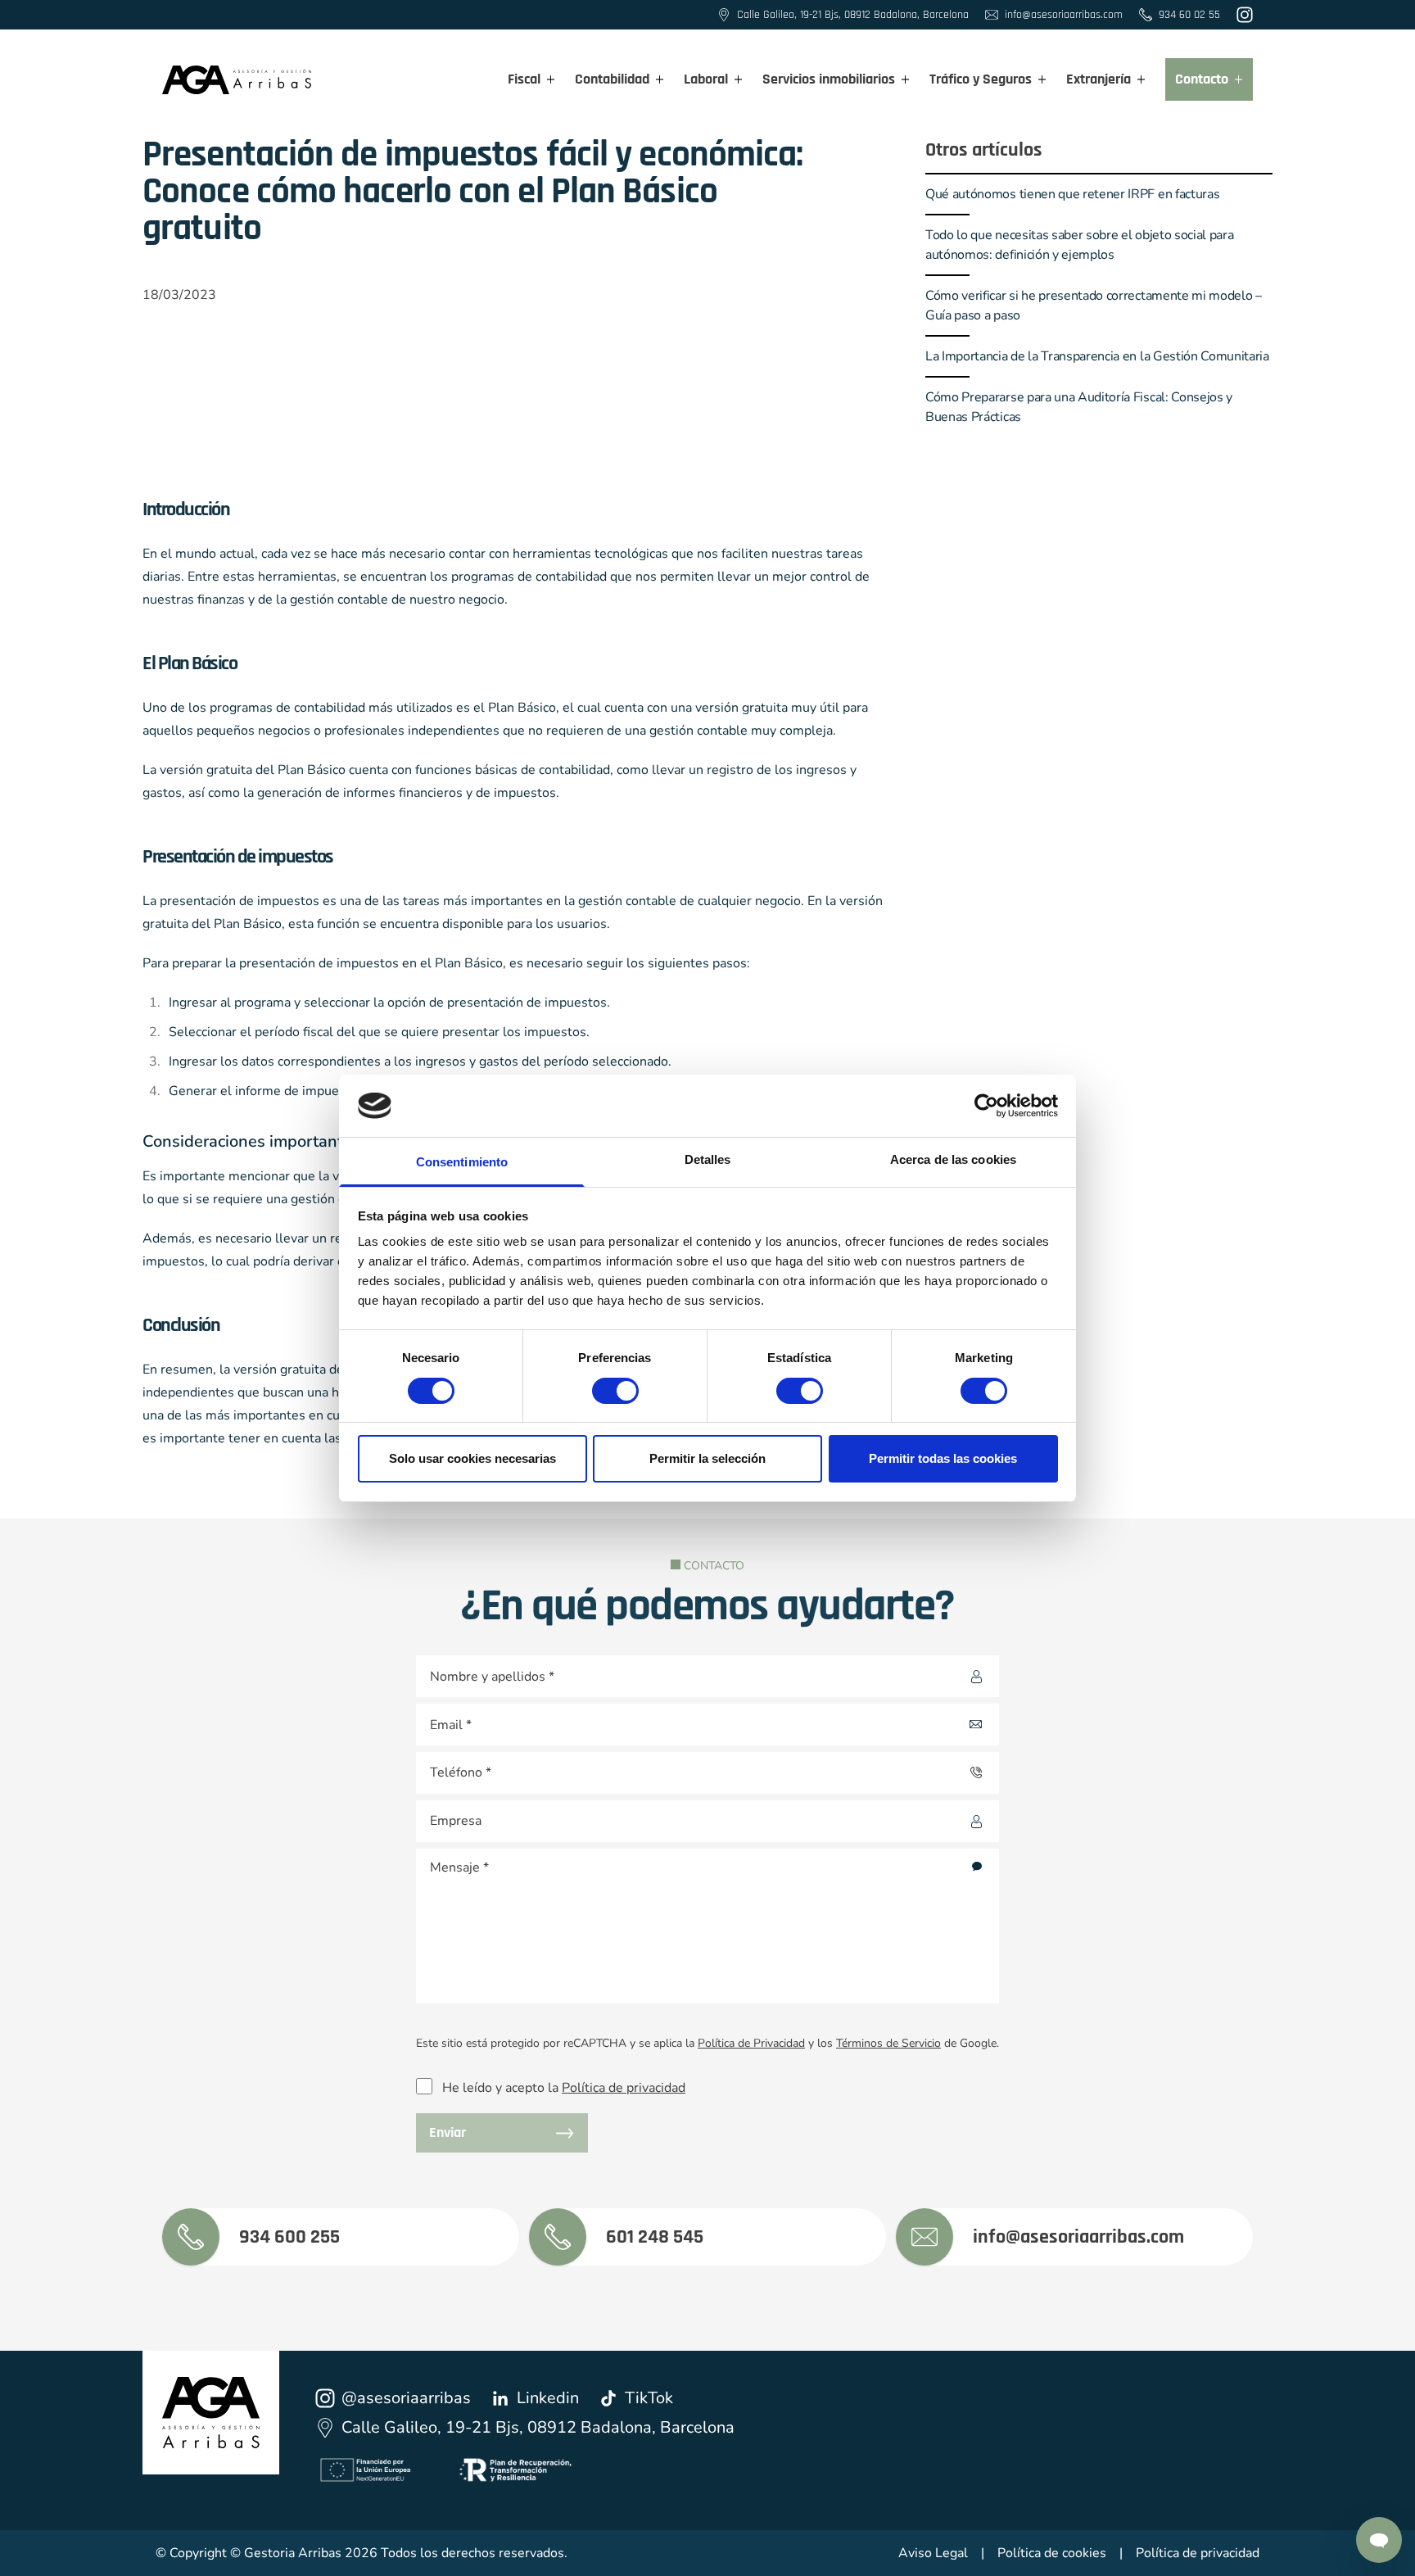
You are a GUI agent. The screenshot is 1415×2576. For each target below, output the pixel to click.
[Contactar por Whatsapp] (1379, 2540)
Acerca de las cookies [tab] (953, 1159)
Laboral (706, 79)
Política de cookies (1052, 2553)
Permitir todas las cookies (943, 1458)
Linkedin (548, 2398)
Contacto (1202, 79)
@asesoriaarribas (406, 2398)
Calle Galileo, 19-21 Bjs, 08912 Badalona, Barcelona (538, 2427)
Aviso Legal (933, 2553)
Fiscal (524, 79)
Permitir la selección (707, 1458)
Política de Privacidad (751, 2043)
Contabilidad (612, 79)
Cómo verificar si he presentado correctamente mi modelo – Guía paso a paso (1094, 306)
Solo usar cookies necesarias (472, 1458)
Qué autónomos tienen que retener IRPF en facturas (1072, 194)
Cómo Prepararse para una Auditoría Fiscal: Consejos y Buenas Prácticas (1079, 407)
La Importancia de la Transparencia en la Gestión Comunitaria (1097, 356)
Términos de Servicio (888, 2043)
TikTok (649, 2398)
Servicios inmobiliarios (829, 79)
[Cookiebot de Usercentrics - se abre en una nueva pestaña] (986, 1106)
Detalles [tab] (708, 1159)
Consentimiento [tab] (462, 1162)
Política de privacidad (624, 2088)
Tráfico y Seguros (981, 79)
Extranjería (1099, 79)
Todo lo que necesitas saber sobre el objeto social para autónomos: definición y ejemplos (1079, 245)
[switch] (600, 1386)
